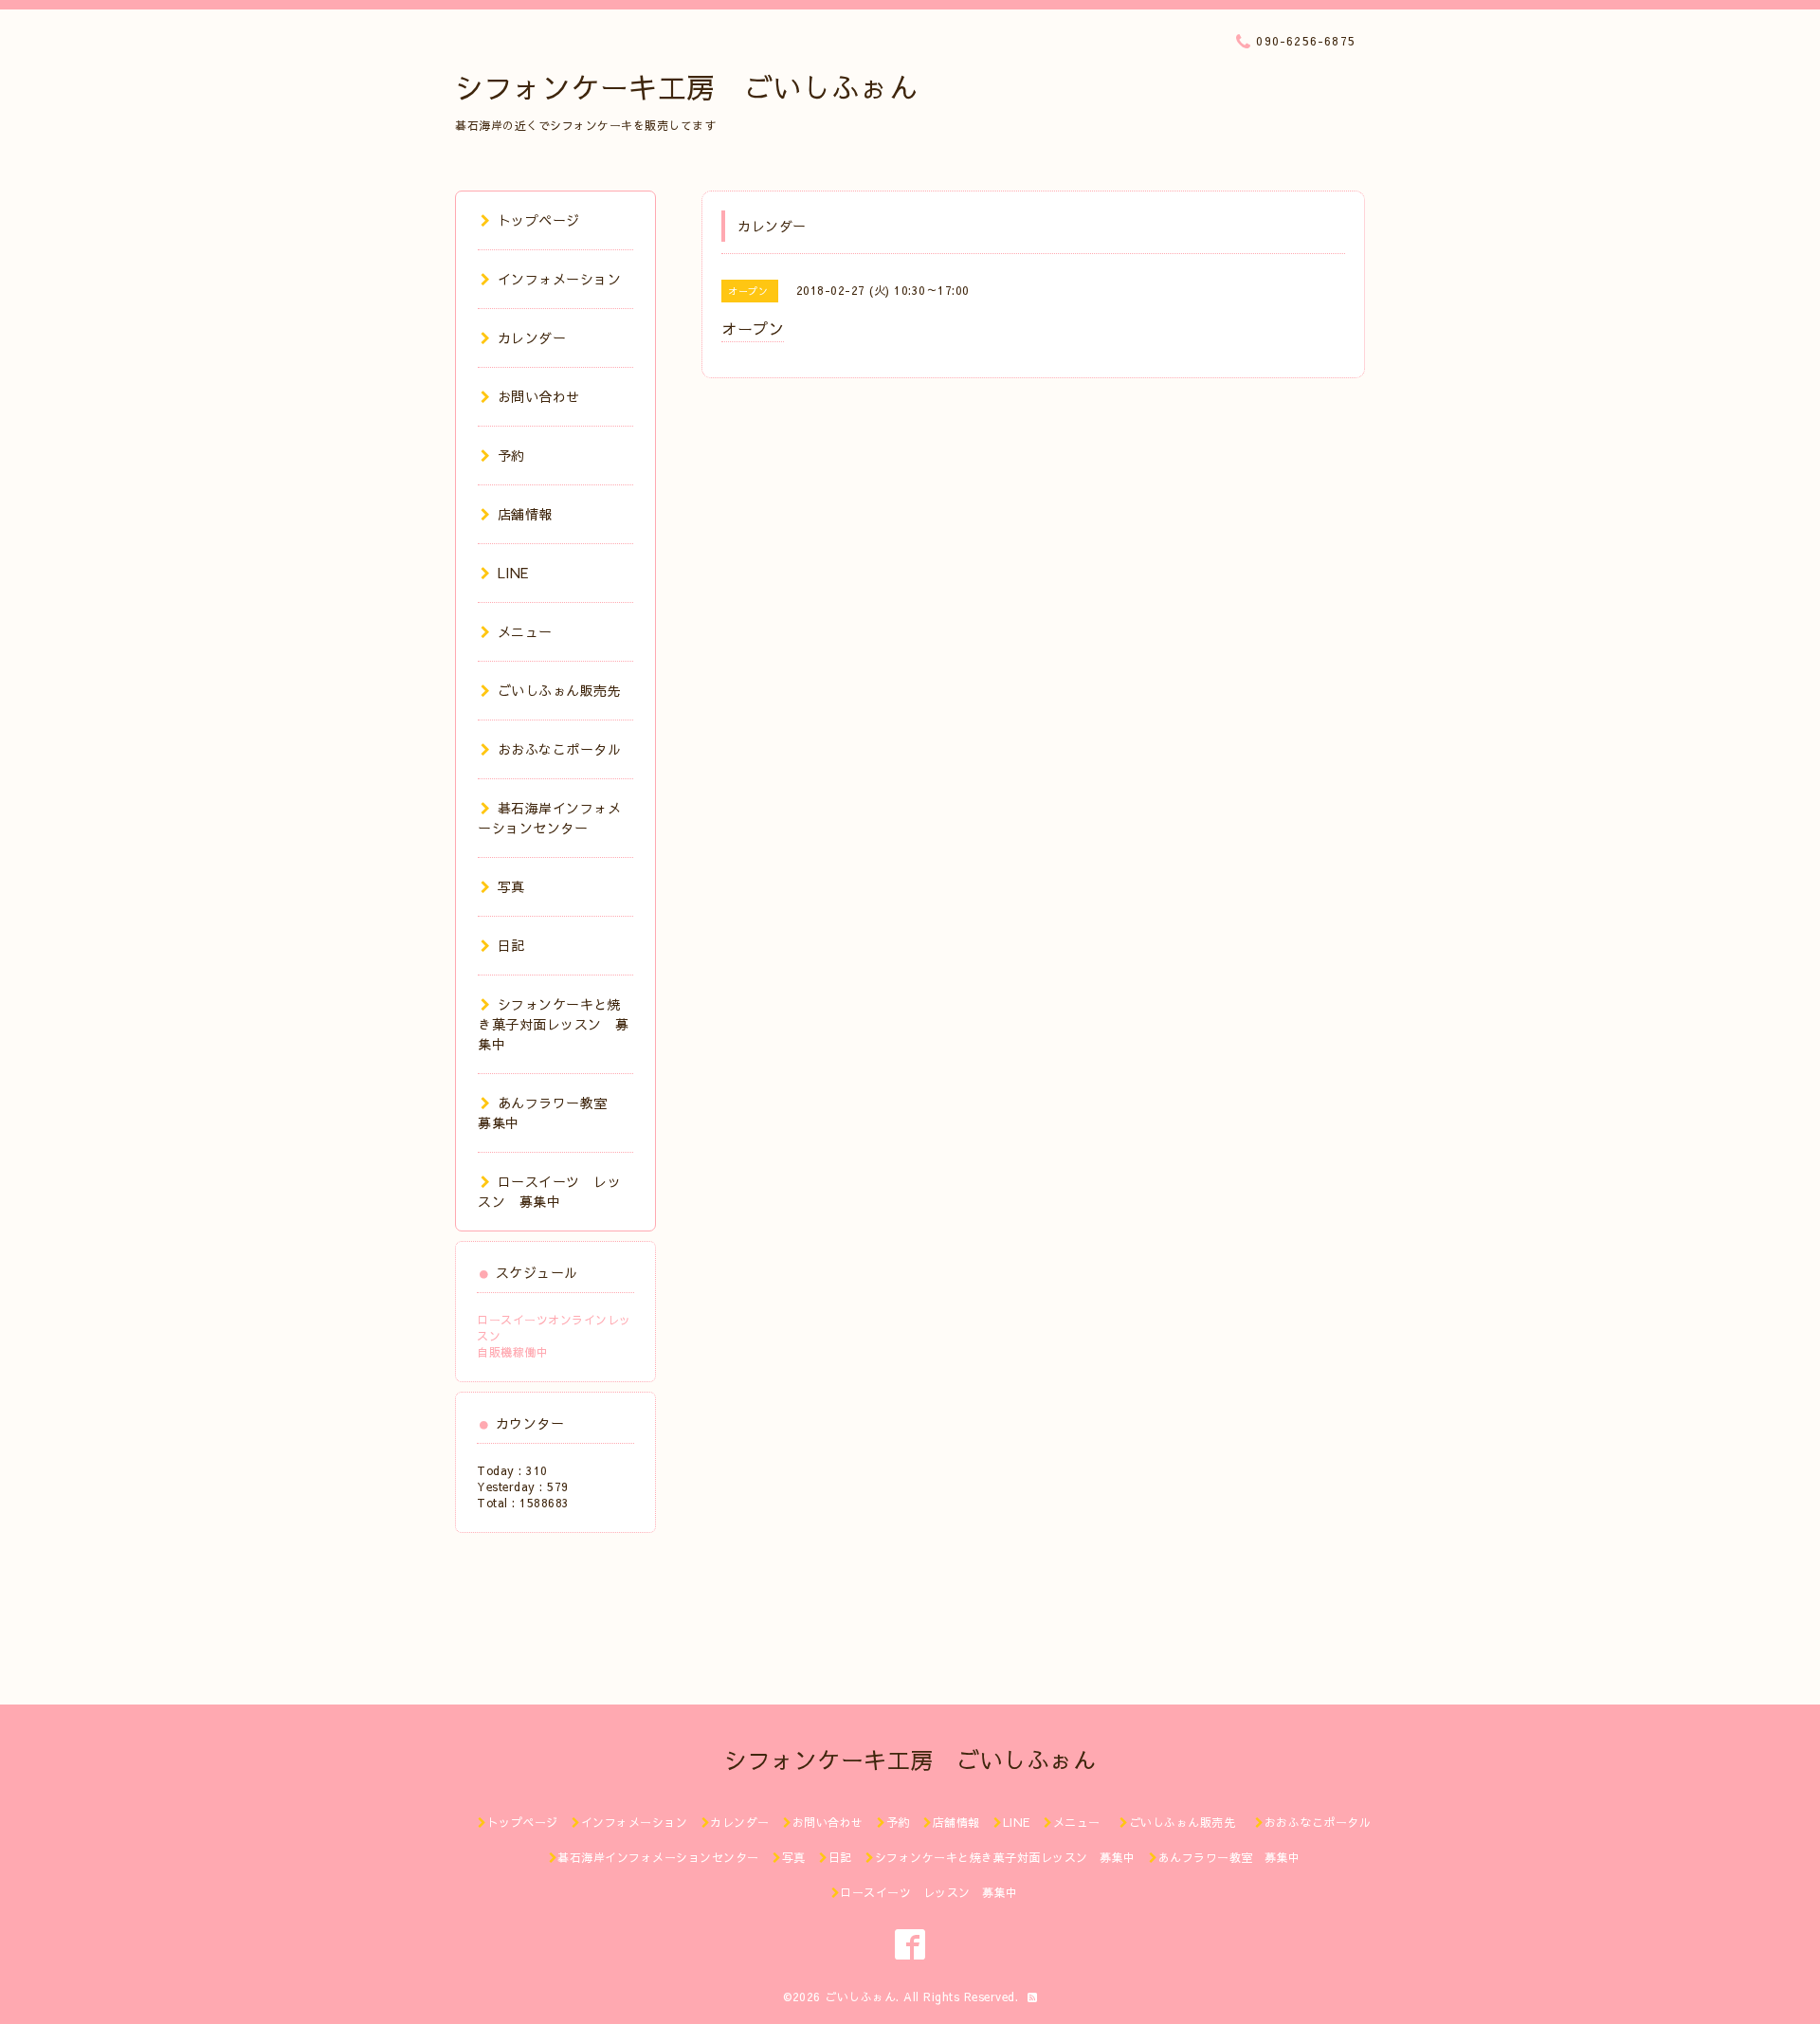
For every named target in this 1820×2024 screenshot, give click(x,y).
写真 (511, 886)
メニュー (525, 631)
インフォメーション (559, 279)
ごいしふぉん (860, 1997)
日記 (511, 945)
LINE (513, 573)
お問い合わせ (539, 396)
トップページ (539, 220)
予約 (511, 455)
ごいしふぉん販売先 (566, 690)
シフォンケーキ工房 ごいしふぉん (686, 87)
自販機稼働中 (512, 1352)
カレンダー (532, 337)
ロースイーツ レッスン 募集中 (549, 1191)
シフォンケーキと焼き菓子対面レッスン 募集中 (554, 1024)
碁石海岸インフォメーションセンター (549, 818)
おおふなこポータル (559, 749)
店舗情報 (525, 514)
